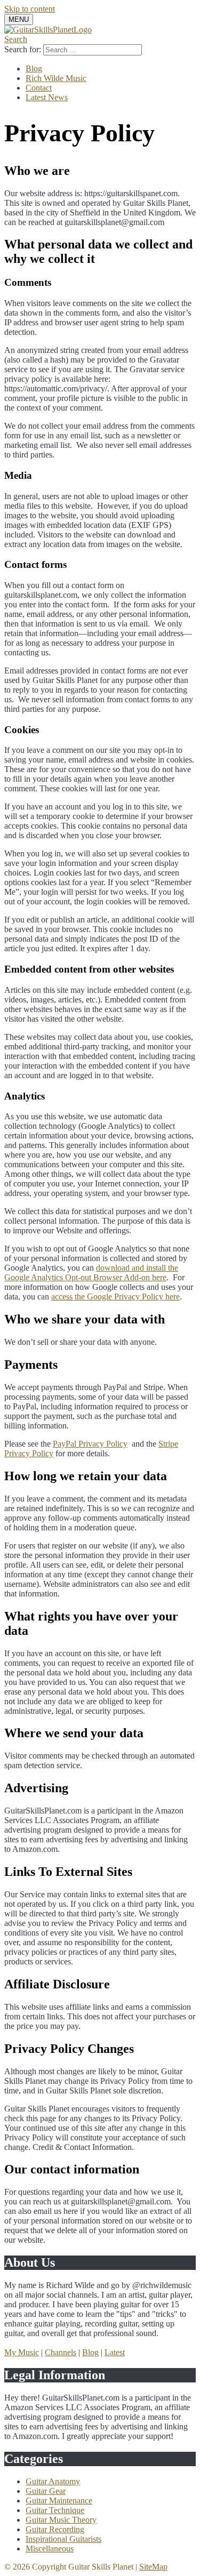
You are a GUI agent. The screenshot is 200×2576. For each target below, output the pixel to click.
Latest (115, 2352)
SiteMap (153, 2567)
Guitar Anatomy (53, 2481)
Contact (39, 88)
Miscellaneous (50, 2549)
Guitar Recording (55, 2529)
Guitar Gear (46, 2491)
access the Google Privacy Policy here (115, 1297)
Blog (34, 69)
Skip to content (30, 9)
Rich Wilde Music (56, 78)
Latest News (47, 97)
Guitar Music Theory (61, 2520)
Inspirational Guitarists (63, 2539)
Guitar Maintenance (59, 2501)
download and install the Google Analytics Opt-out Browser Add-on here (91, 1273)
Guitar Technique (55, 2510)
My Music (22, 2352)
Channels (61, 2352)
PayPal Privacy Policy (90, 1444)
